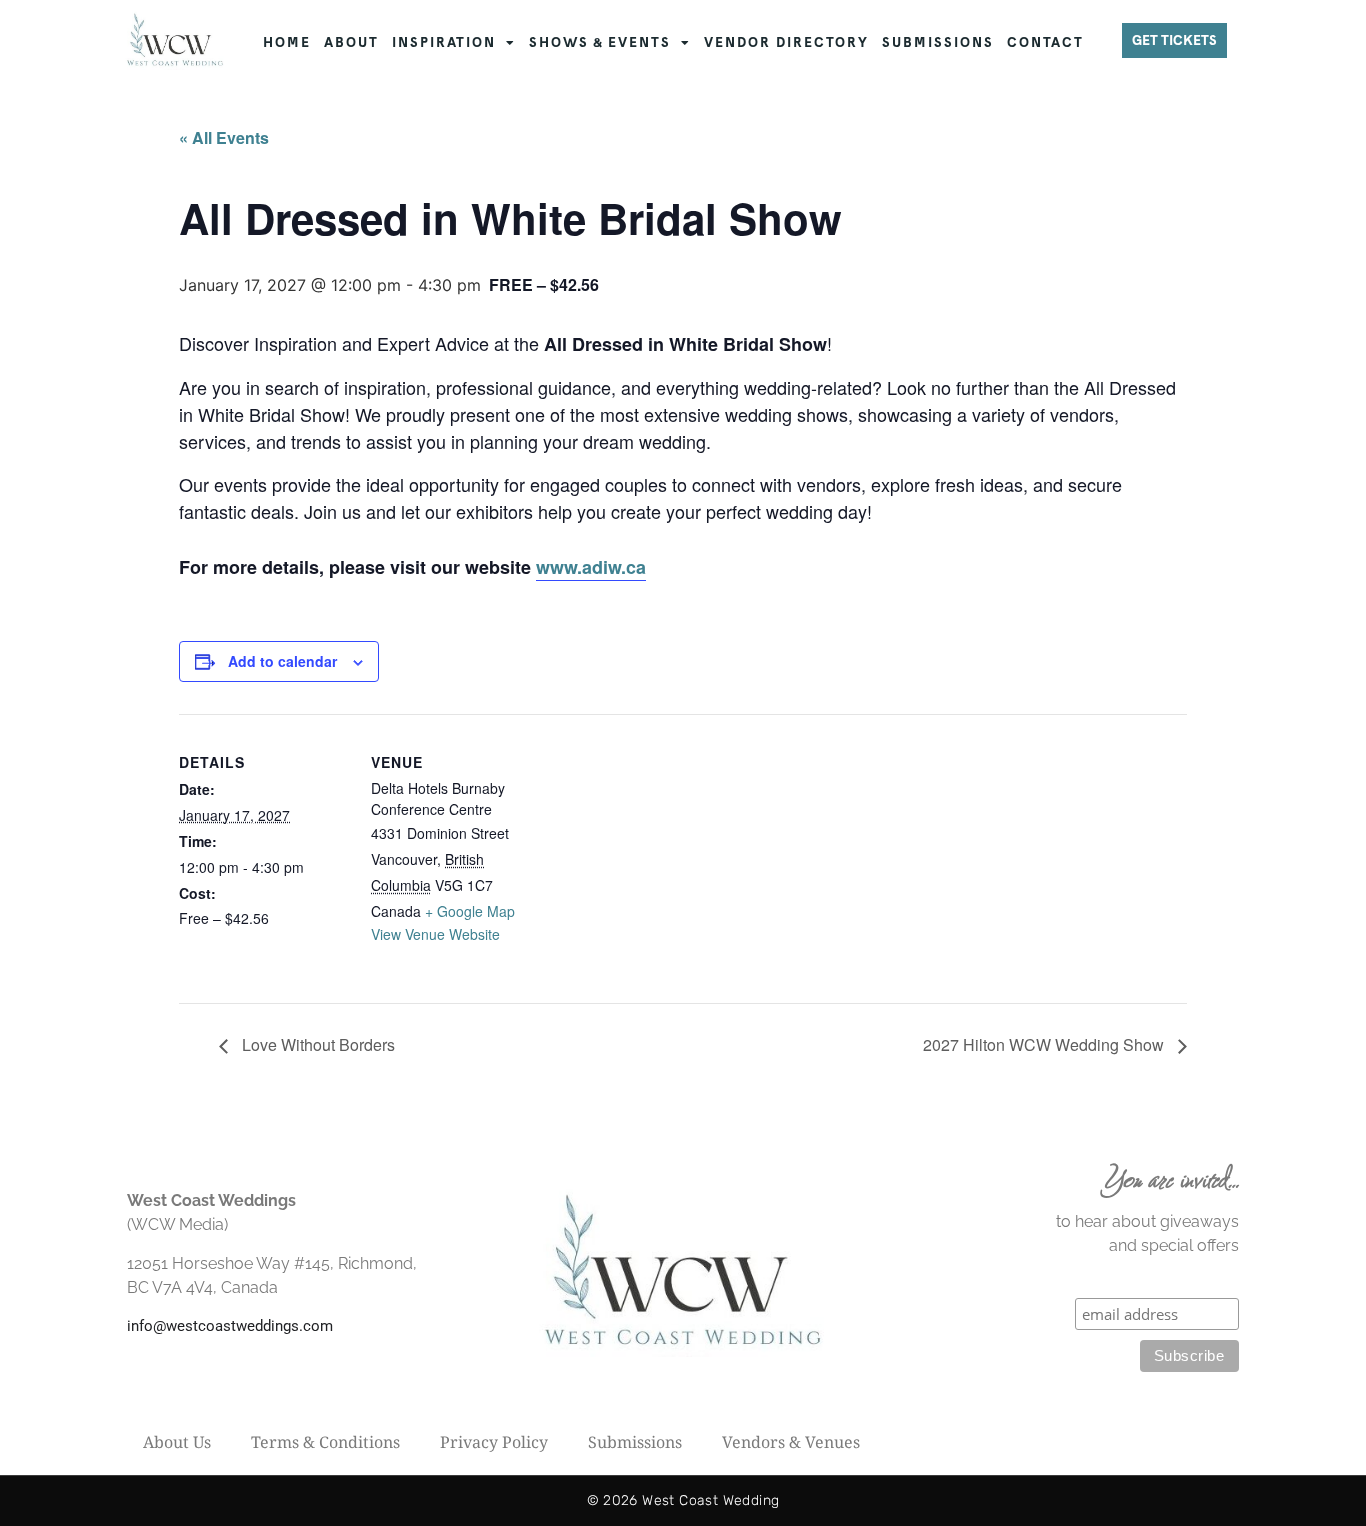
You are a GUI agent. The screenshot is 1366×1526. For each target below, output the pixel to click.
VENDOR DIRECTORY (786, 42)
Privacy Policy (494, 1442)
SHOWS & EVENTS (600, 42)
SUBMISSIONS (938, 42)
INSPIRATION (444, 42)
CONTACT (1045, 42)
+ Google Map (470, 911)
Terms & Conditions (325, 1442)
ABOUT (351, 42)
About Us (177, 1442)
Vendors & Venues (791, 1442)
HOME (287, 42)
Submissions (635, 1442)
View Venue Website (435, 934)
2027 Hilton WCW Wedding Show (1045, 1044)
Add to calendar (282, 661)
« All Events (224, 137)
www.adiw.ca (591, 567)
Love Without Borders (316, 1044)
